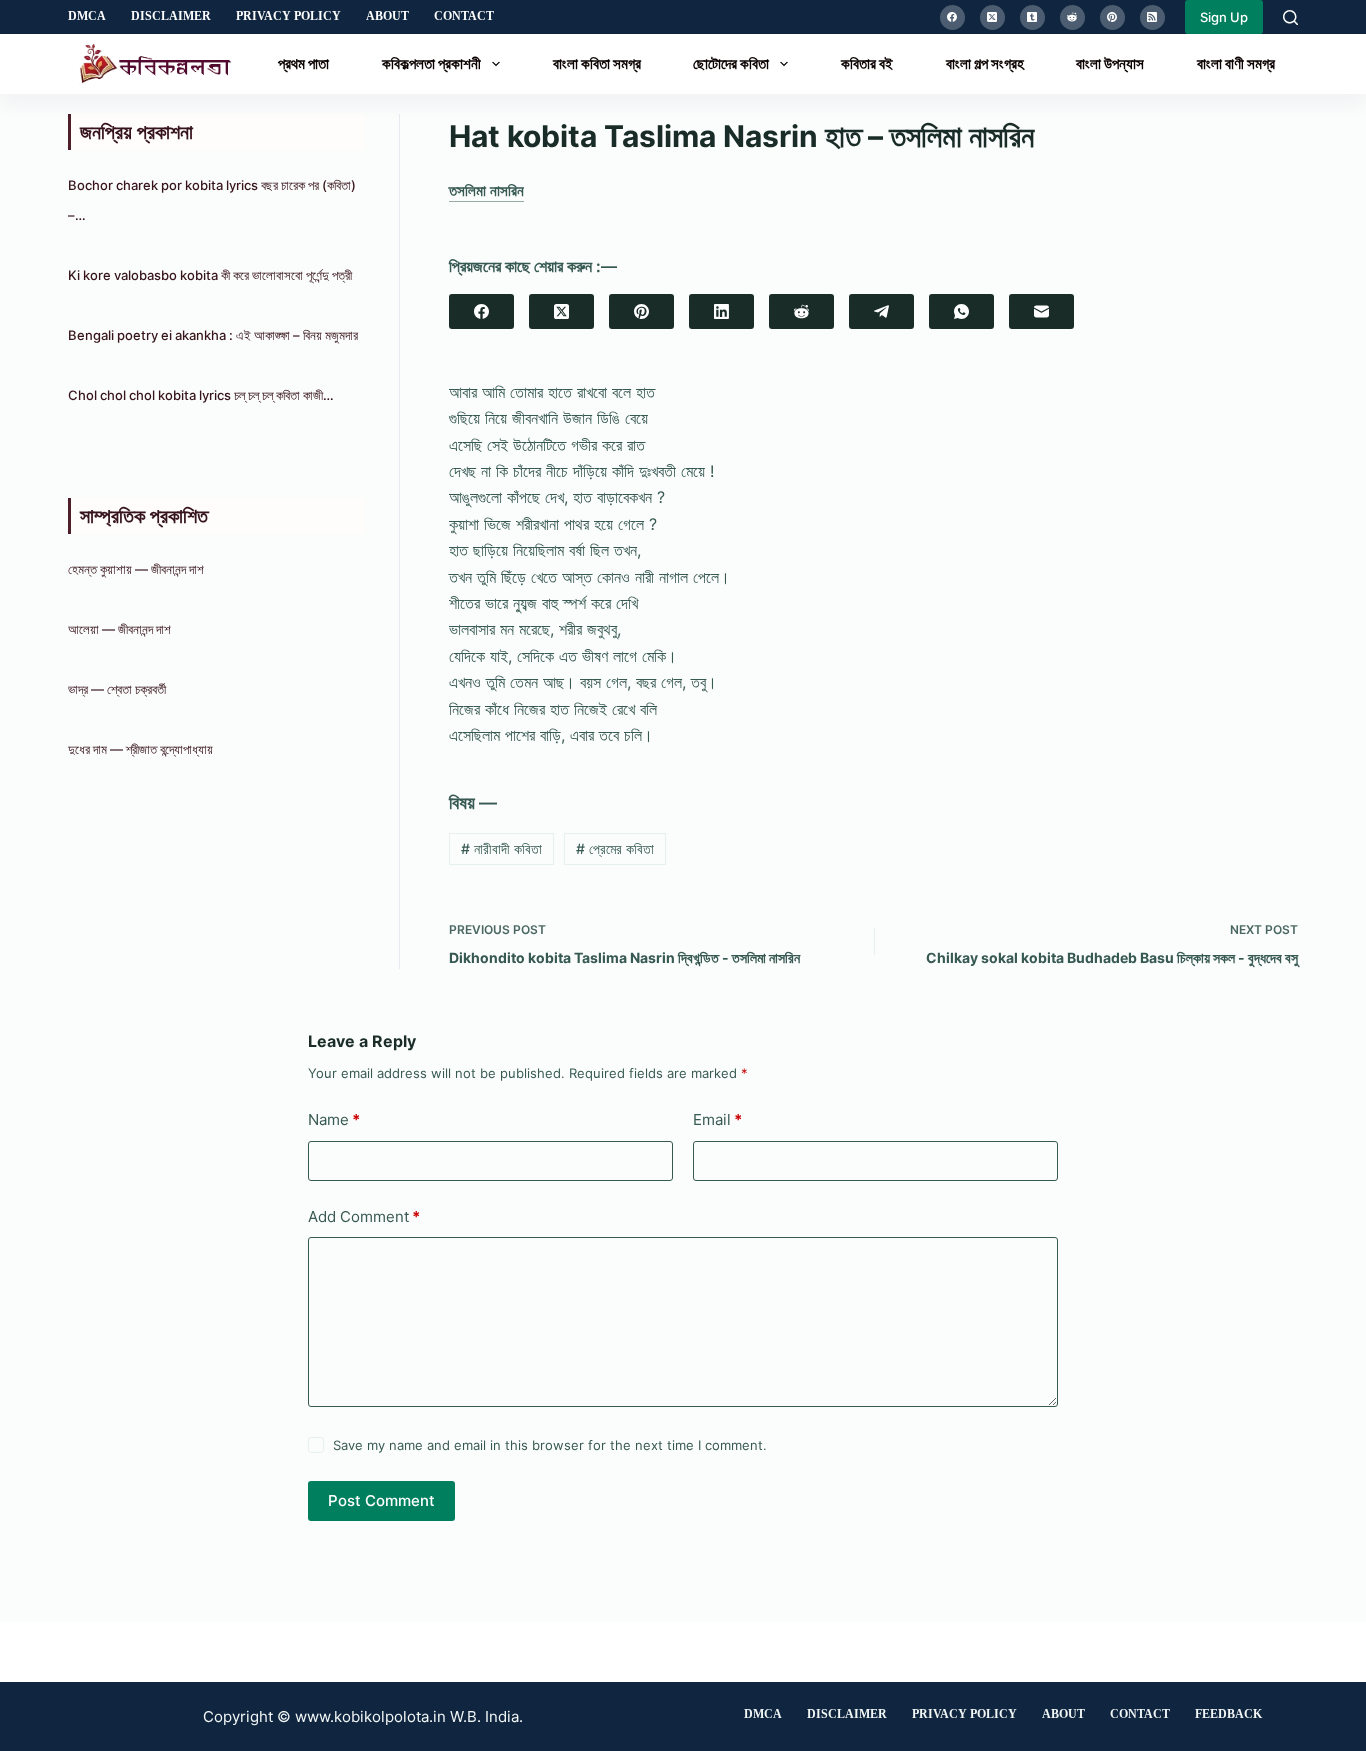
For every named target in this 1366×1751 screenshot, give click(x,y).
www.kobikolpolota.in (370, 1716)
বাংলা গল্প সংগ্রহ (985, 63)
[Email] (1041, 311)
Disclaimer (171, 16)
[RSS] (1152, 17)
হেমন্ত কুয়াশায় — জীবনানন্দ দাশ (136, 569)
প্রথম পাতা (303, 63)
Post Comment (381, 1500)
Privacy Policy (288, 16)
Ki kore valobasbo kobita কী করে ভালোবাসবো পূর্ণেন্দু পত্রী (210, 275)
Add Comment (364, 1216)
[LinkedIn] (721, 311)
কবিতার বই (867, 63)
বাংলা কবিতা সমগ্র (597, 63)
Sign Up (1224, 17)
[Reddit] (1072, 17)
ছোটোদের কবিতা (731, 63)
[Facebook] (952, 17)
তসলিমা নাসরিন (486, 190)
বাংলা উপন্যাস (1110, 63)
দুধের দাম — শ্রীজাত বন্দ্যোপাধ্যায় (142, 749)
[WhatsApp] (961, 311)
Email (717, 1119)
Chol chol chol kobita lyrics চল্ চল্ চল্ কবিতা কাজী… (201, 395)
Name (334, 1119)
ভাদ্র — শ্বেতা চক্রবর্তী (118, 689)
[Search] (1290, 17)
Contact (464, 16)
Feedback (1228, 1714)
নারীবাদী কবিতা (501, 848)
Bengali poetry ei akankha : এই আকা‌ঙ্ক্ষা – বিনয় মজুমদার (213, 335)
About (387, 16)
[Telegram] (881, 311)
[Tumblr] (1032, 17)
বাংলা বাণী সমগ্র (1236, 63)
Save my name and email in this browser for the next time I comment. (550, 1445)
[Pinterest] (1112, 17)
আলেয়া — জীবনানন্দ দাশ (119, 629)
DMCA (87, 16)
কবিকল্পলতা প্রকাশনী (431, 63)
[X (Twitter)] (992, 17)
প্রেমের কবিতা (615, 848)
